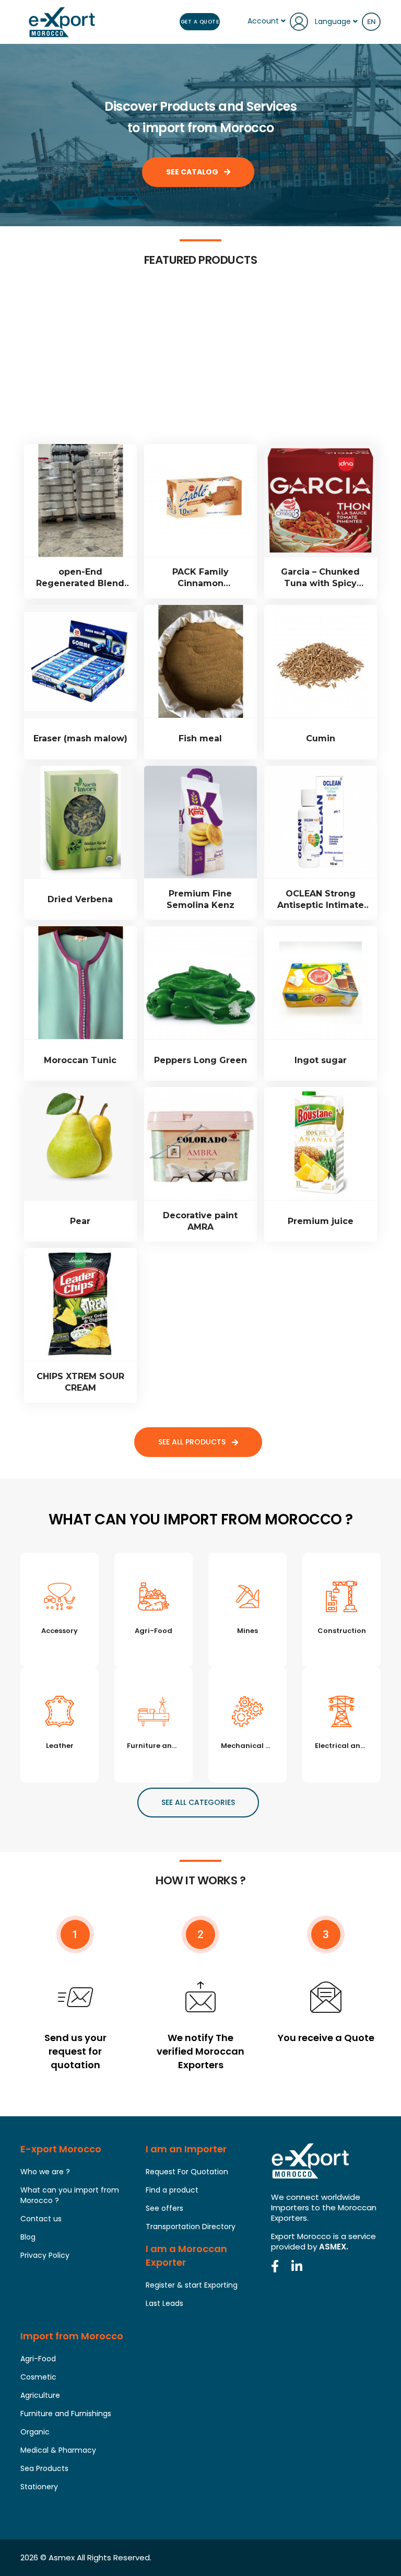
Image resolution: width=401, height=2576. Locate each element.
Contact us (41, 2219)
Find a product (172, 2190)
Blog (28, 2237)
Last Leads (164, 2303)
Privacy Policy (45, 2255)
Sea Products (44, 2468)
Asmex (62, 2557)
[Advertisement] (200, 366)
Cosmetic (38, 2377)
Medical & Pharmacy (58, 2450)
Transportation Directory (191, 2227)
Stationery (39, 2487)
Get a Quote (200, 22)
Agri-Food (38, 2359)
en (371, 22)
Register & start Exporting (192, 2285)
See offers (164, 2208)
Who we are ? (45, 2172)
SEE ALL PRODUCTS (193, 1442)
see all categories (198, 1802)
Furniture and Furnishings (66, 2414)
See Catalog (193, 172)
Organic (35, 2432)
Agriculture (40, 2395)
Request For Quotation (187, 2172)
